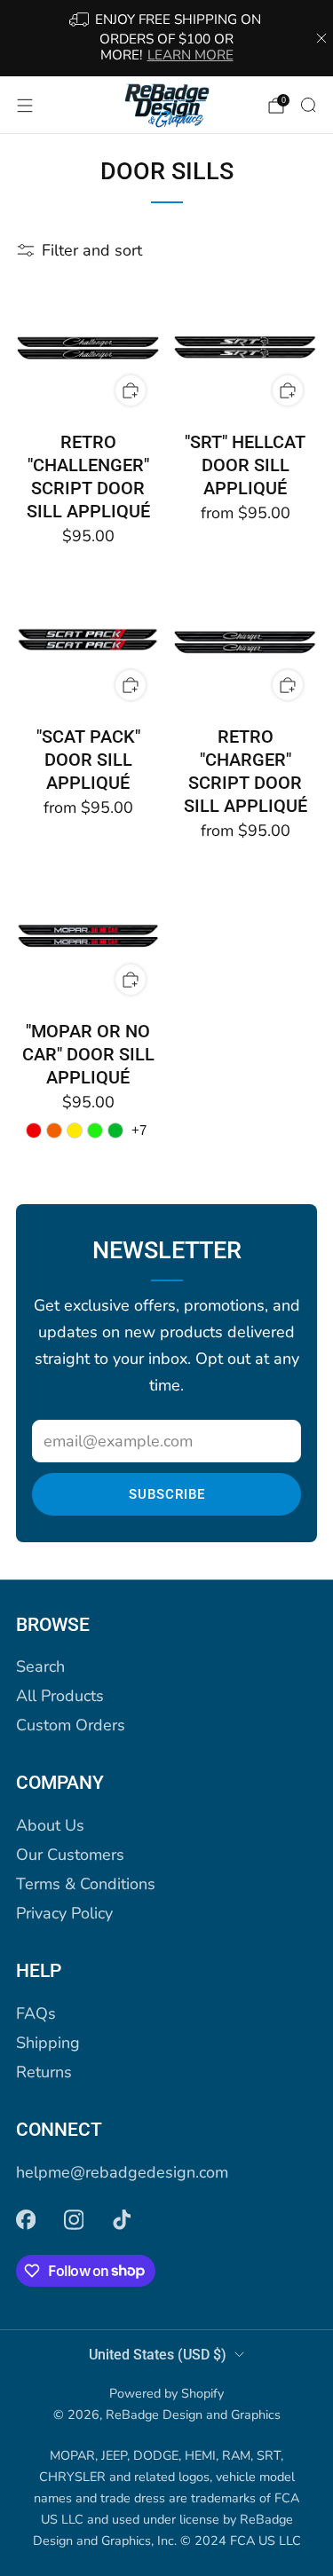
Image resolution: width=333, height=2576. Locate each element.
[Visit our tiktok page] (122, 2220)
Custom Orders (71, 1725)
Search (40, 1666)
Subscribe (167, 1494)
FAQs (36, 2013)
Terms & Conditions (86, 1884)
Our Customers (70, 1855)
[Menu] (25, 106)
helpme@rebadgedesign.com (122, 2172)
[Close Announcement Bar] (321, 38)
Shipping (48, 2043)
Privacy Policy (64, 1913)
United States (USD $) (158, 2355)
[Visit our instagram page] (74, 2220)
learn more (190, 55)
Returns (44, 2072)
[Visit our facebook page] (26, 2220)
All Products (60, 1696)
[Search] (308, 105)
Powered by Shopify (166, 2393)
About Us (50, 1825)
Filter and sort (92, 250)
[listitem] (167, 38)
